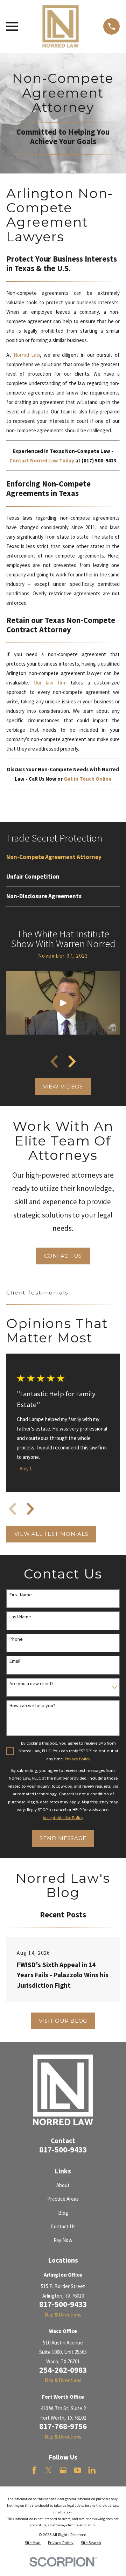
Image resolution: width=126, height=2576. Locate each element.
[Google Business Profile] (63, 2470)
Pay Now (63, 2240)
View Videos (63, 1087)
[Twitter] (48, 2470)
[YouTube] (78, 2470)
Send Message (63, 1838)
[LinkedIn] (92, 2470)
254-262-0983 (63, 2370)
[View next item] (30, 1509)
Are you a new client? (31, 1684)
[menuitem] (63, 857)
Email (15, 1661)
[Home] (61, 26)
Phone (16, 1639)
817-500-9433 (63, 2150)
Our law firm (50, 683)
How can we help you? (32, 1706)
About (63, 2185)
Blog (63, 2213)
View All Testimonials (51, 1534)
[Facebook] (34, 2470)
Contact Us (63, 1256)
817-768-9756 (63, 2426)
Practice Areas (63, 2199)
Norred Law (27, 355)
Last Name (20, 1617)
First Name (21, 1595)
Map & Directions (63, 2315)
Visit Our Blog (63, 2021)
